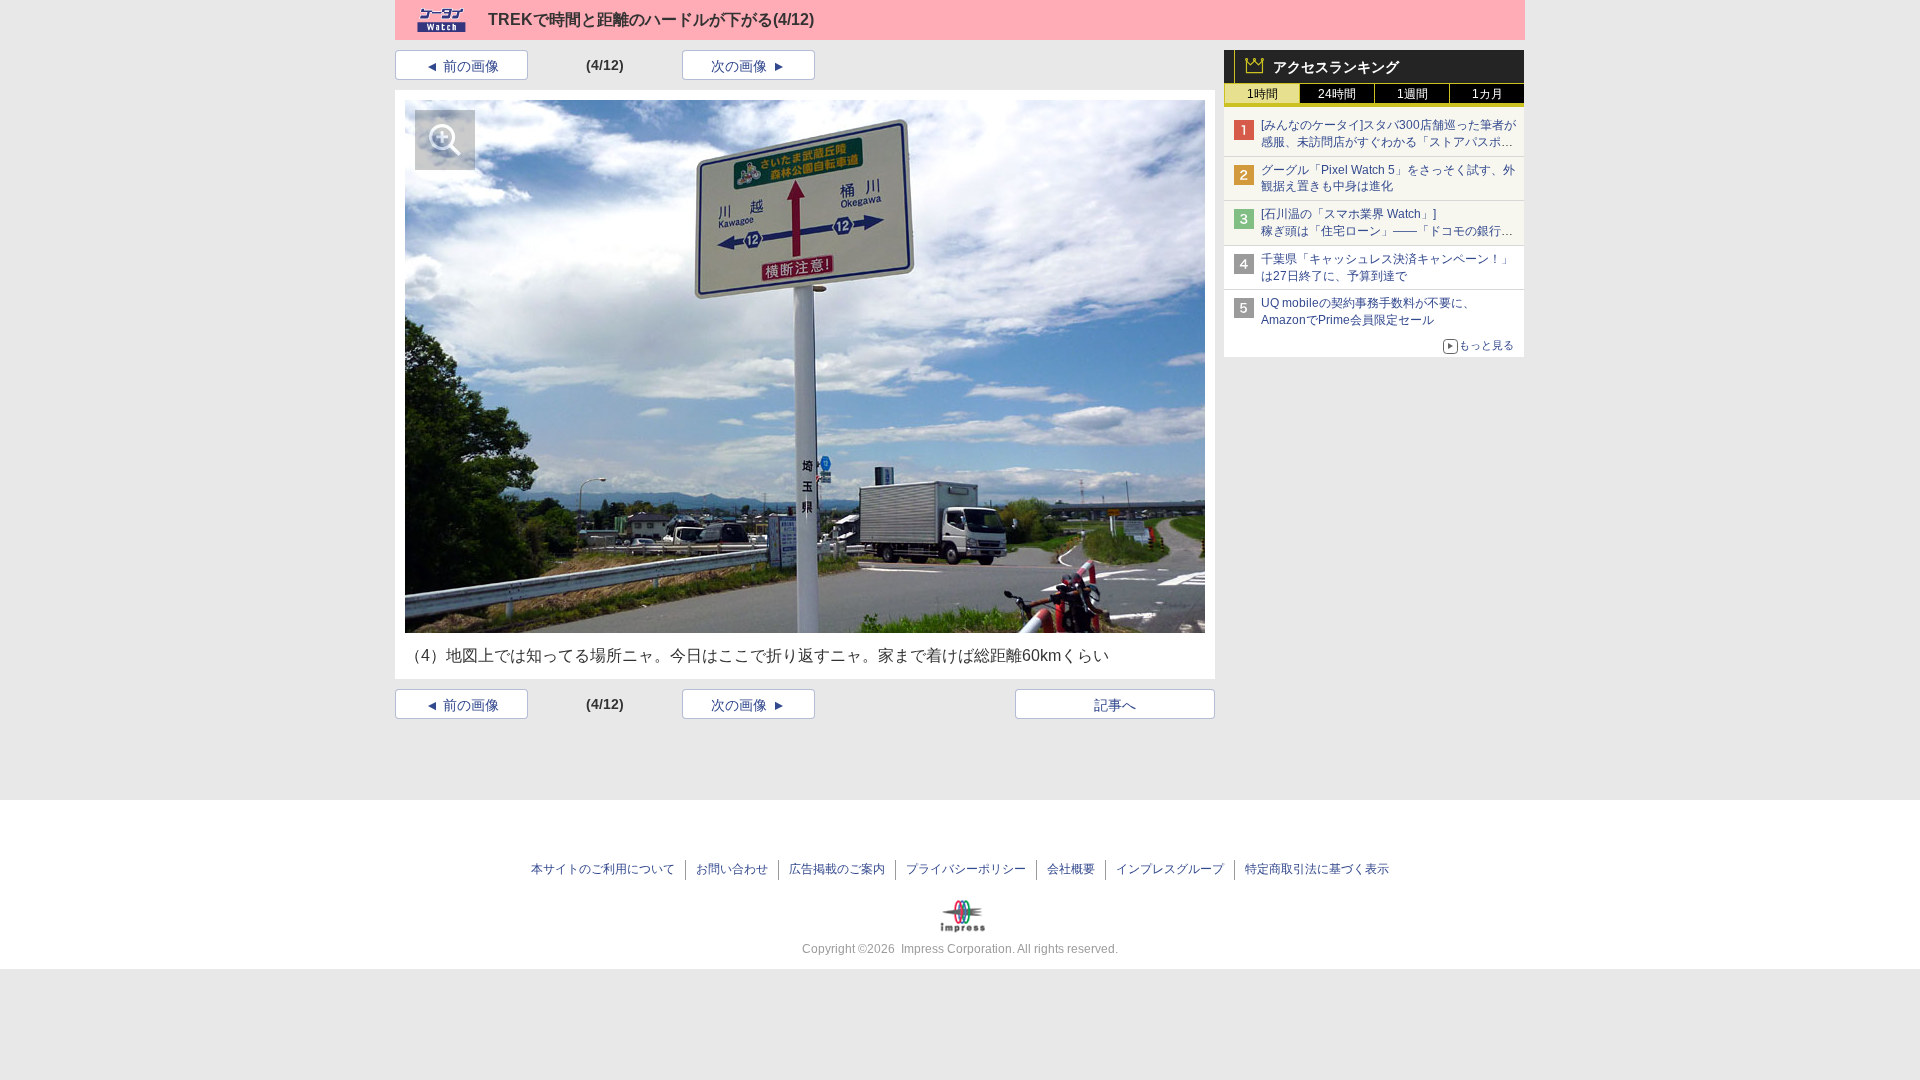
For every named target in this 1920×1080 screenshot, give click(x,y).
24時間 (1337, 94)
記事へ (1115, 705)
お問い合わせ (732, 869)
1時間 (1262, 94)
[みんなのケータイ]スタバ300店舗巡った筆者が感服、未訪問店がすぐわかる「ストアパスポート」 (1388, 142)
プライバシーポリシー (966, 869)
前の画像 (471, 66)
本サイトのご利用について (603, 869)
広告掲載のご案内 (837, 869)
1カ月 (1487, 94)
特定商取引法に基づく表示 (1317, 869)
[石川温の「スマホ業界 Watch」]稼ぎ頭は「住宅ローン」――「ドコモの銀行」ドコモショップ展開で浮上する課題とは (1387, 231)
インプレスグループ (1170, 869)
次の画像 (739, 66)
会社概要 (1071, 869)
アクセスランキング (1336, 67)
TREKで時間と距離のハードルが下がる (630, 19)
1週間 (1412, 94)
